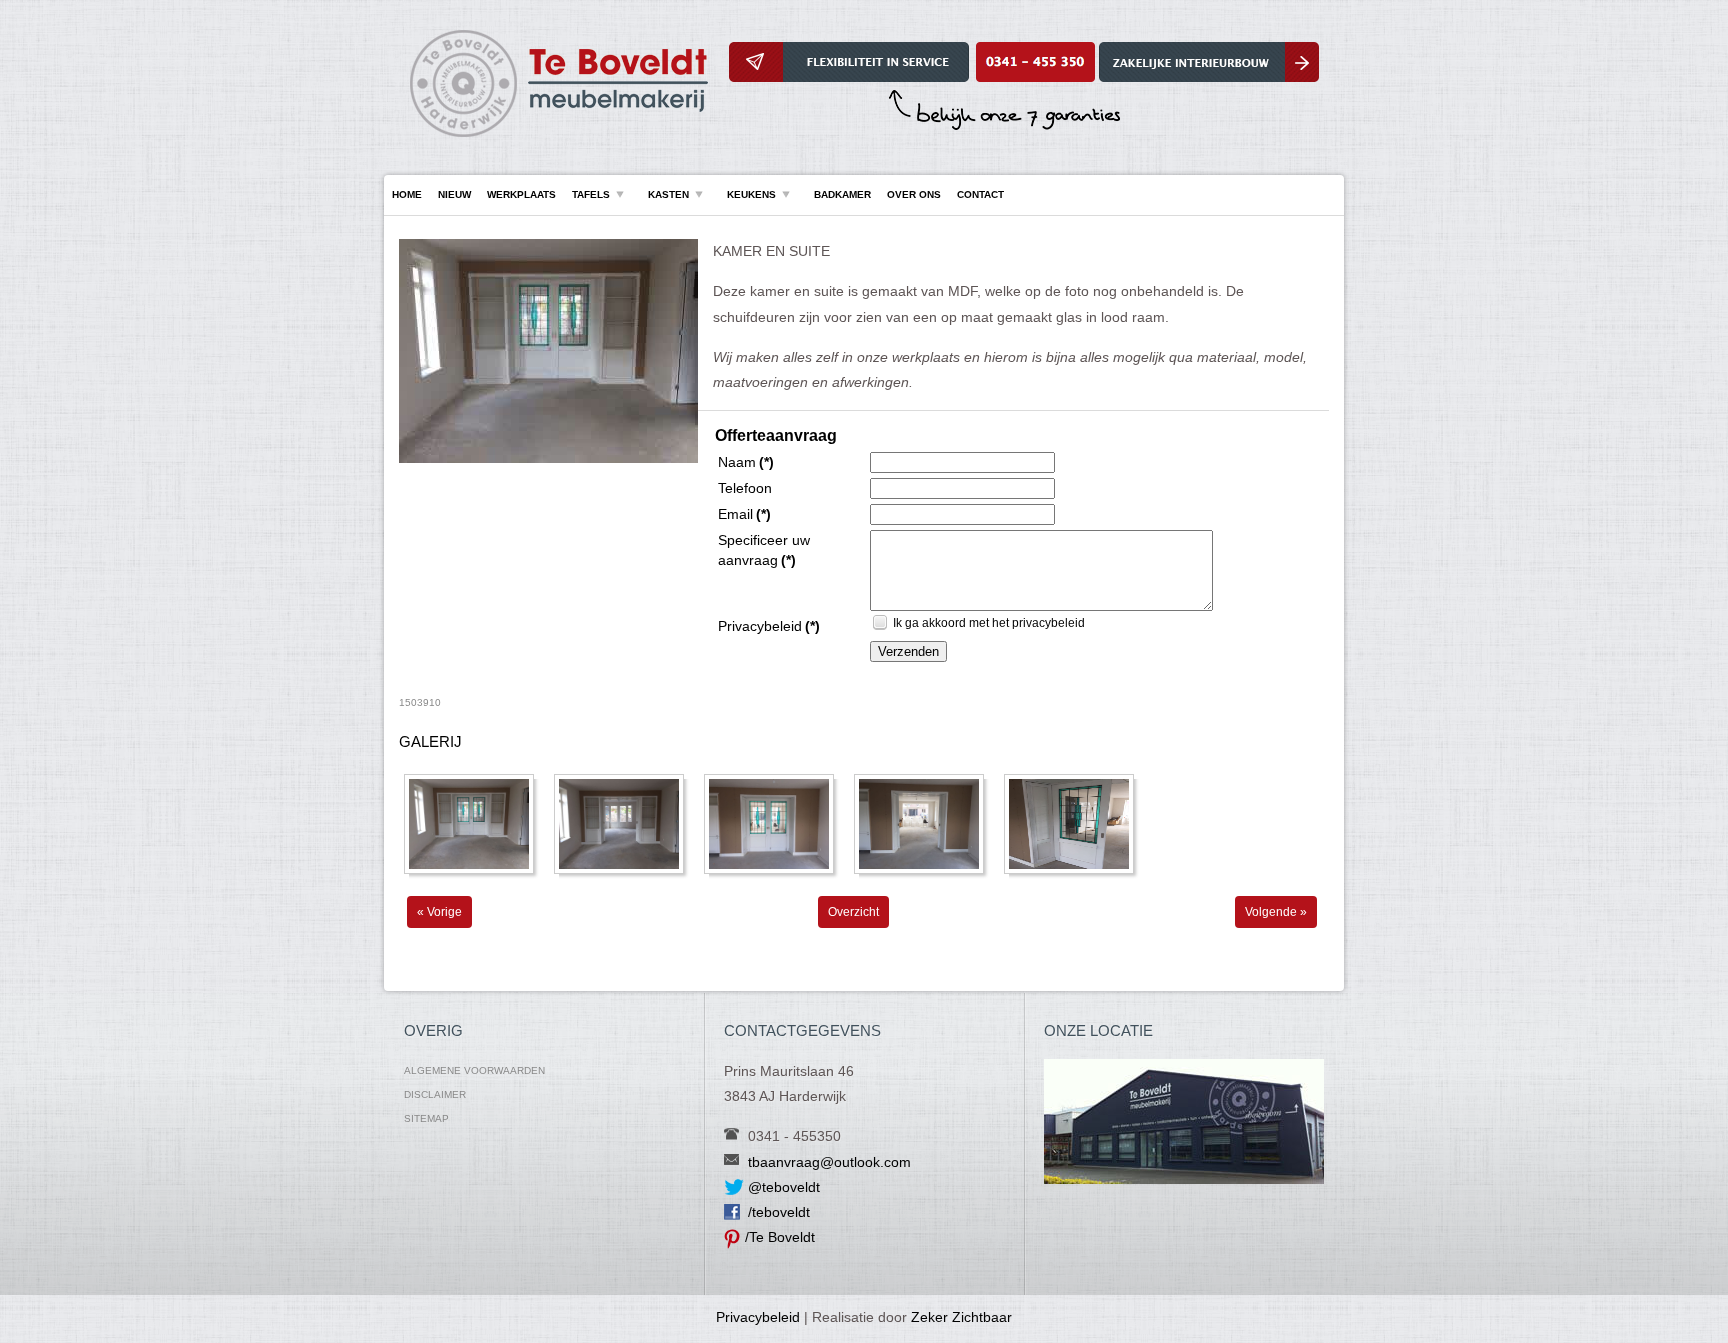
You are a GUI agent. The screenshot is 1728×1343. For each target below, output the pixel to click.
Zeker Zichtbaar (961, 1317)
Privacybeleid (758, 1317)
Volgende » (1276, 912)
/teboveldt (779, 1212)
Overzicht (853, 912)
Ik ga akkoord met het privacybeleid (989, 623)
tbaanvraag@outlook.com (829, 1162)
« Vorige (439, 912)
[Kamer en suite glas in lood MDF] (548, 459)
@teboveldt (784, 1187)
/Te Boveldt (780, 1237)
